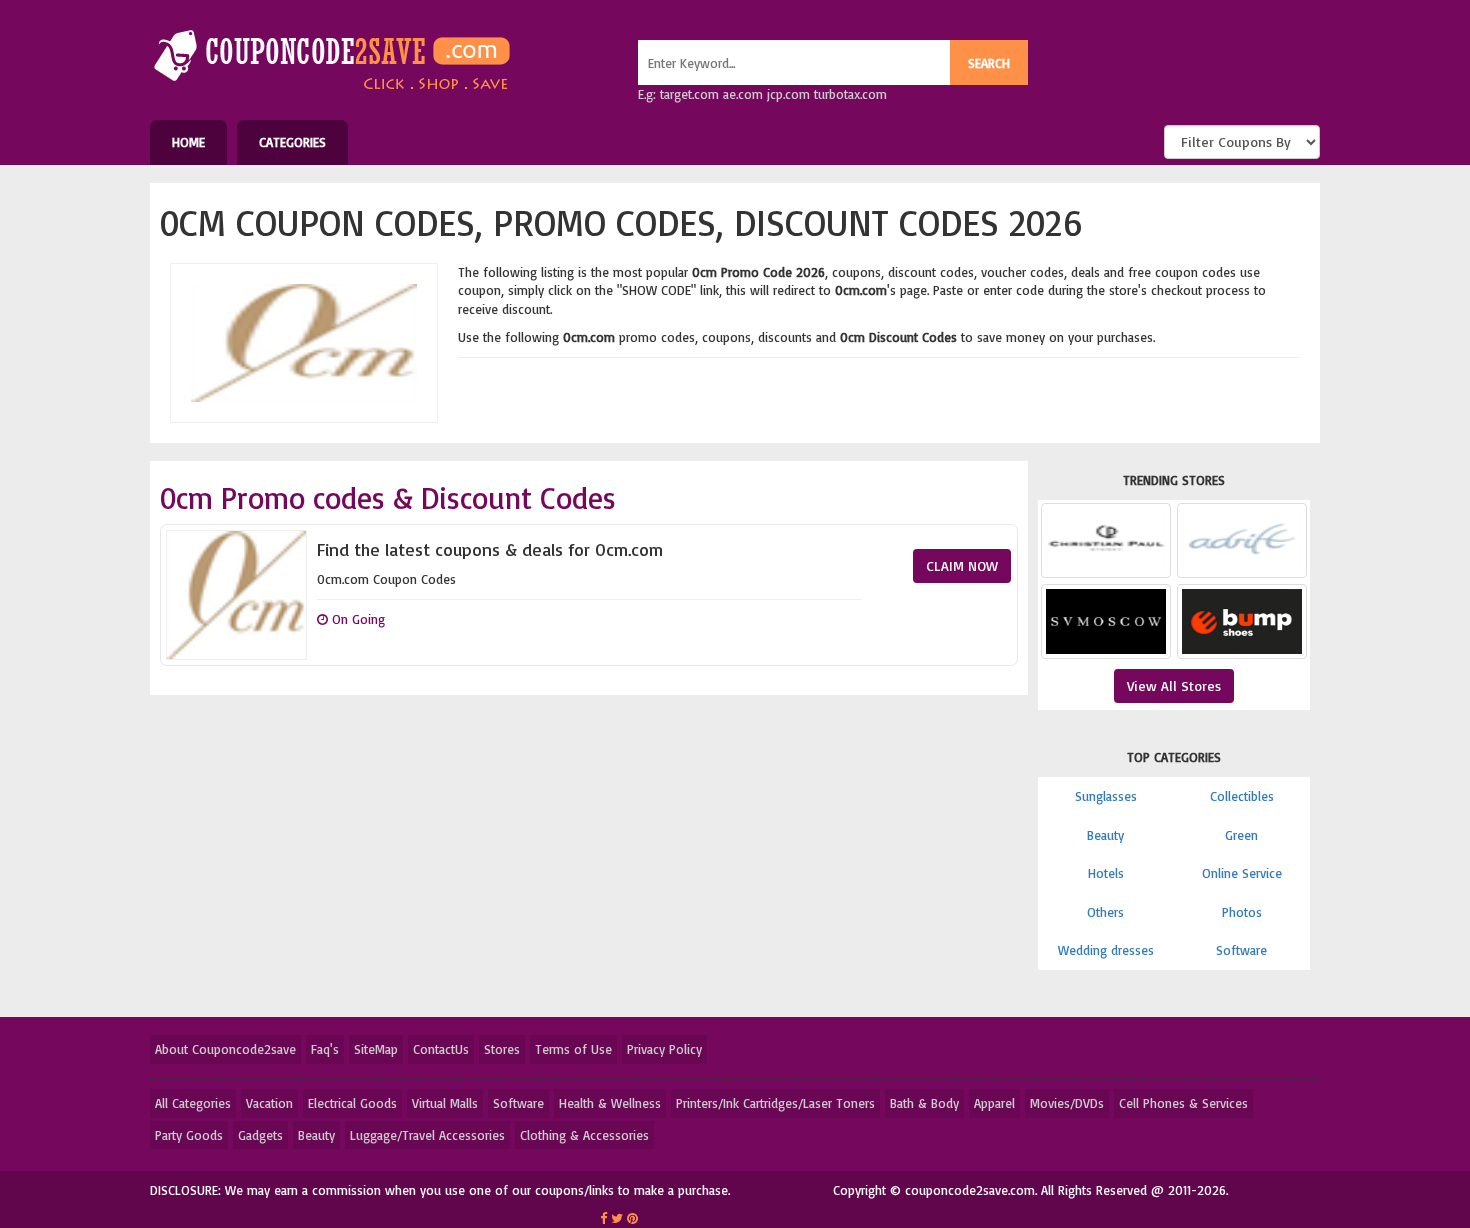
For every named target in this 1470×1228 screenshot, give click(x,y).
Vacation (269, 1103)
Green (1241, 835)
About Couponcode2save (225, 1049)
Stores (502, 1049)
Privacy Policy (664, 1049)
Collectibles (1242, 796)
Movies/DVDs (1067, 1103)
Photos (1242, 912)
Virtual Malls (445, 1103)
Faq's (325, 1049)
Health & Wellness (610, 1103)
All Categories (193, 1103)
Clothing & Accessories (584, 1135)
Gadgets (260, 1135)
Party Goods (189, 1135)
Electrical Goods (352, 1103)
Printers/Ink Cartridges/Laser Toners (775, 1103)
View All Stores (1174, 685)
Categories (292, 142)
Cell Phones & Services (1183, 1103)
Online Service (1242, 873)
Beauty (1105, 835)
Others (1105, 912)
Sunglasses (1106, 796)
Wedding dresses (1106, 950)
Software (1241, 950)
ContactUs (441, 1049)
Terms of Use (573, 1049)
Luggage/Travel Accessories (427, 1135)
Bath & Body (924, 1103)
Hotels (1106, 873)
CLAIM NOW (962, 565)
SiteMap (376, 1049)
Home (188, 142)
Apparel (994, 1103)
